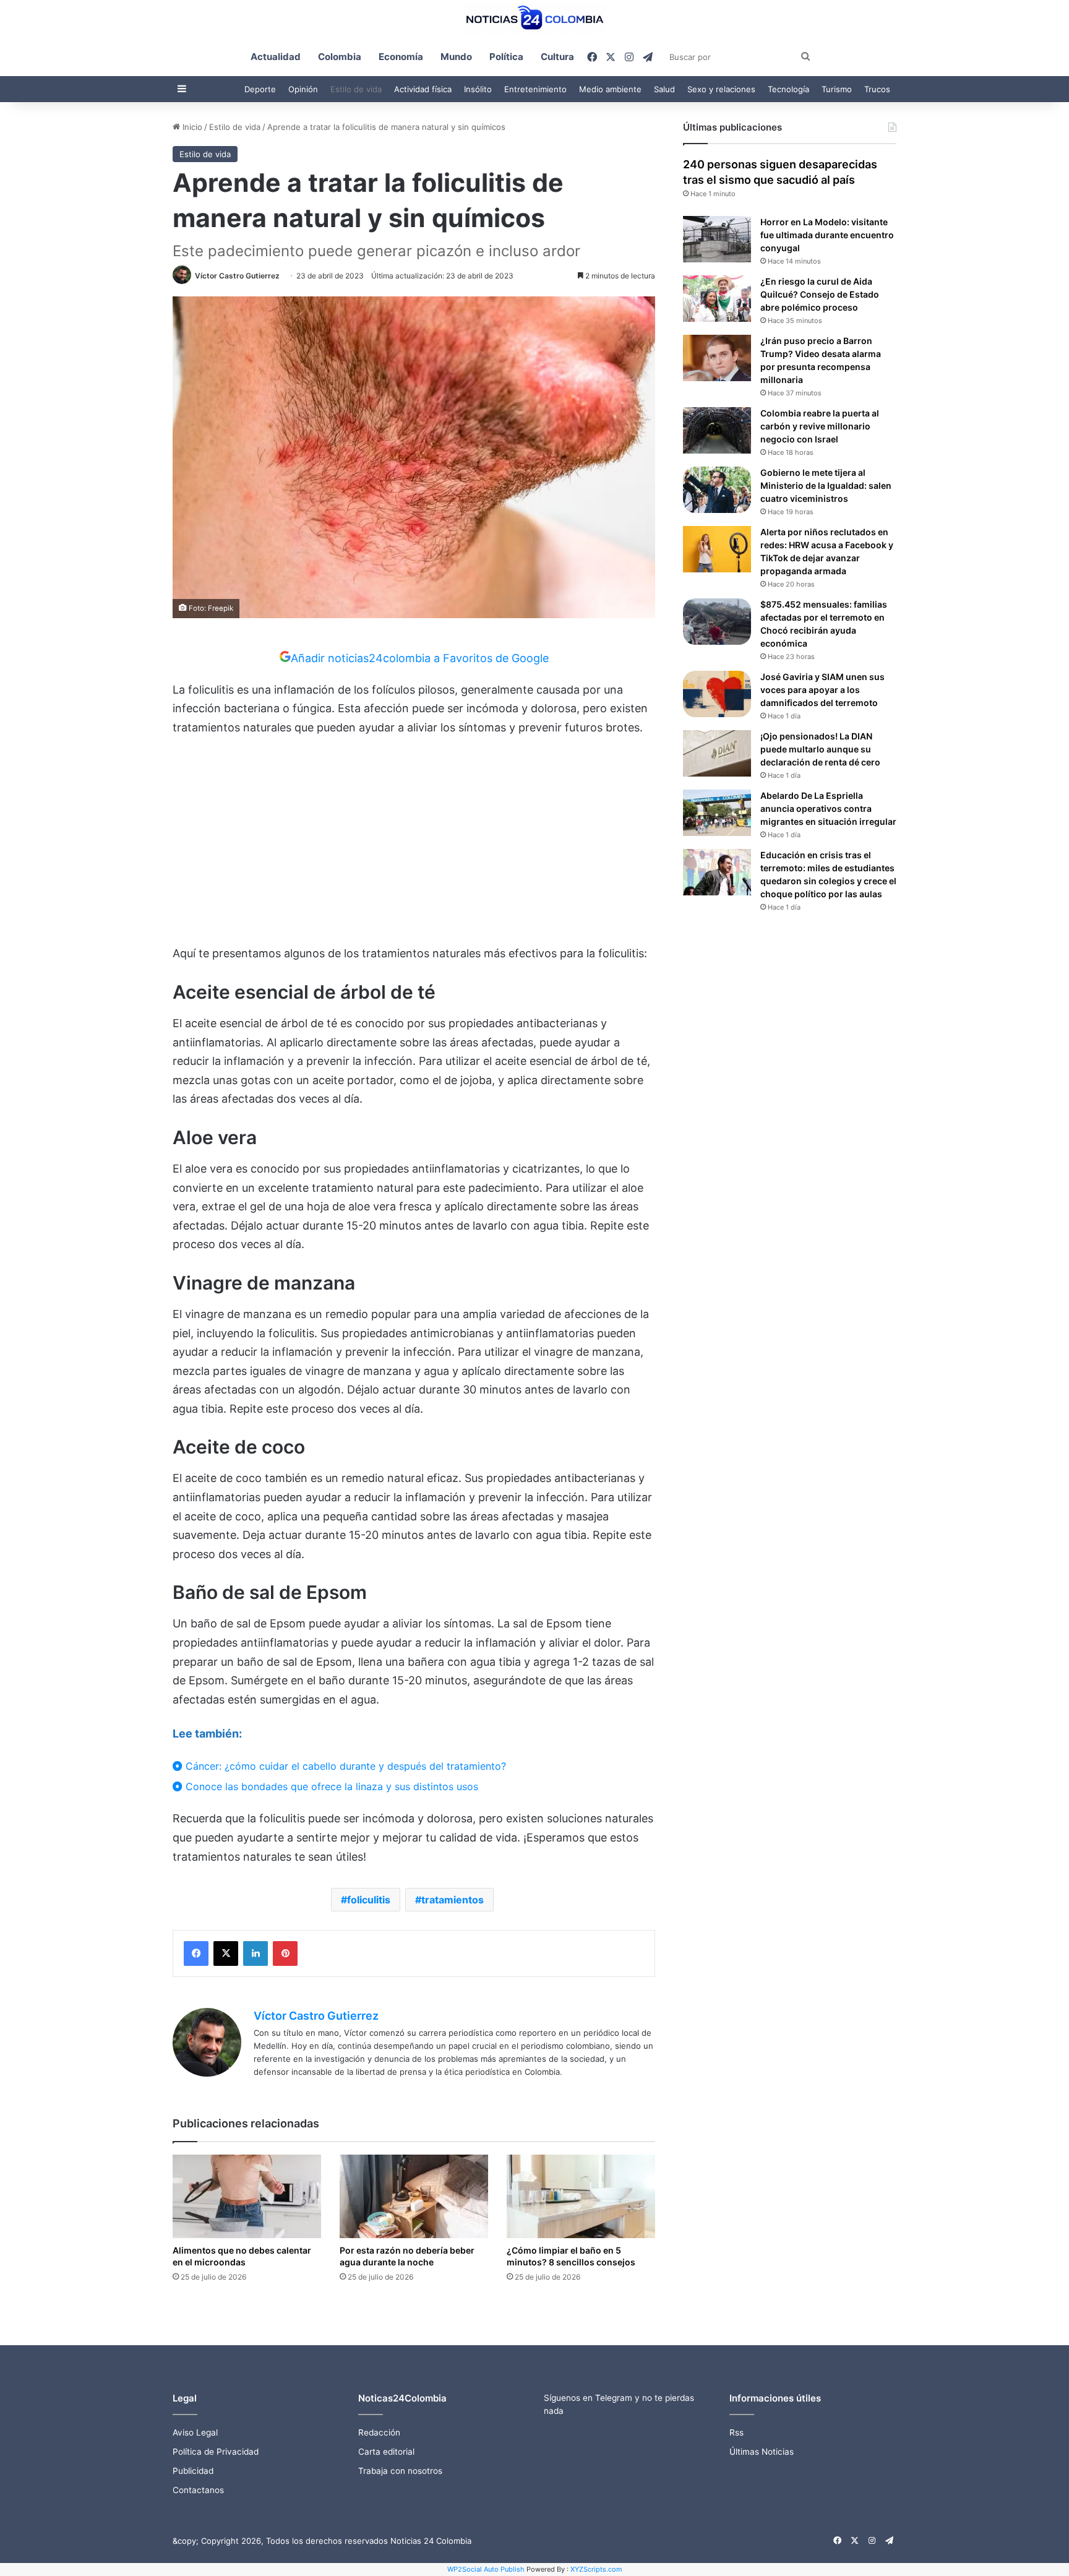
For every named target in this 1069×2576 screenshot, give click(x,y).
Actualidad (276, 57)
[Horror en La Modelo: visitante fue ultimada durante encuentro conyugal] (717, 239)
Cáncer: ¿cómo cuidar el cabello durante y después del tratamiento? (344, 1766)
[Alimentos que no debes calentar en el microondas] (247, 2196)
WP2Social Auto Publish (486, 2569)
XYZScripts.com (596, 2569)
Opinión (303, 89)
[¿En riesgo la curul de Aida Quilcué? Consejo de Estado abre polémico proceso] (717, 299)
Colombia (340, 57)
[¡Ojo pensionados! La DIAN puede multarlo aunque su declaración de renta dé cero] (717, 753)
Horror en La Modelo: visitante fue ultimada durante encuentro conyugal (827, 235)
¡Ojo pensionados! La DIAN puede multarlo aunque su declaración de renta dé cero (820, 749)
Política (506, 57)
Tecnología (788, 89)
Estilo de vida (356, 89)
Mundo (456, 57)
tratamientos (453, 1900)
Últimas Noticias (762, 2452)
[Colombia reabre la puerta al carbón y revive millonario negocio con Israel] (717, 430)
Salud (664, 89)
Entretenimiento (535, 89)
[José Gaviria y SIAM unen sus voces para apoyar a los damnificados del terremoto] (717, 694)
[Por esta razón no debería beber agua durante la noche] (414, 2196)
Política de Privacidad (216, 2452)
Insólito (478, 89)
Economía (401, 57)
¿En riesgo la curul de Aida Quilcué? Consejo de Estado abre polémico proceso (820, 294)
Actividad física (423, 89)
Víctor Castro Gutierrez (237, 276)
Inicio (191, 127)
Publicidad (193, 2471)
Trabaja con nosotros (400, 2471)
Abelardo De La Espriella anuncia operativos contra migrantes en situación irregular (828, 808)
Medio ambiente (610, 89)
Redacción (379, 2432)
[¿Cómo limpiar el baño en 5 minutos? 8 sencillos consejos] (581, 2196)
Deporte (260, 89)
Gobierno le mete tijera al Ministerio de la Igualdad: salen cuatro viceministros (826, 485)
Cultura (557, 57)
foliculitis (369, 1900)
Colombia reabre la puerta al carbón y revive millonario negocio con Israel (820, 426)
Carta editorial (386, 2452)
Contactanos (198, 2490)
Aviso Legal (195, 2432)
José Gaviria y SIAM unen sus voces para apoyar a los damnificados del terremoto (822, 690)
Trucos (877, 89)
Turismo (837, 89)
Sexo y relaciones (721, 89)
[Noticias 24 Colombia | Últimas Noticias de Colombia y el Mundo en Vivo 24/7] (534, 18)
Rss (736, 2432)
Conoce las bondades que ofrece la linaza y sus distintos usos (330, 1786)
